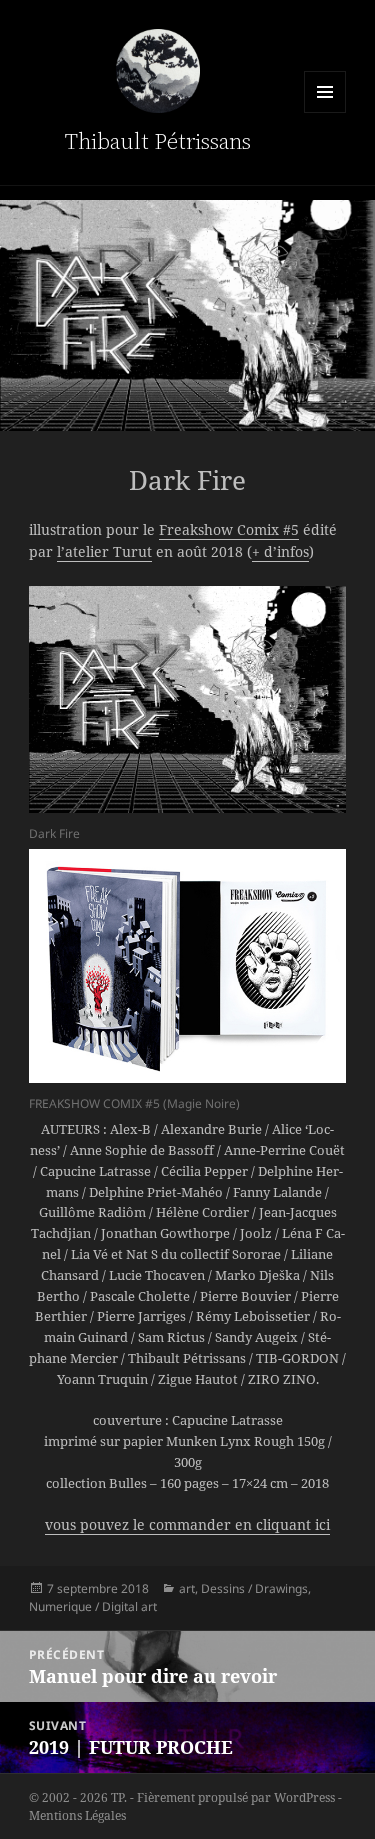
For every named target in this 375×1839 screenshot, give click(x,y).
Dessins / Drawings (254, 1588)
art (187, 1588)
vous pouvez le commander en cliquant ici (187, 1524)
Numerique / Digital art (93, 1606)
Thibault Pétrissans (158, 141)
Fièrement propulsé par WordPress (236, 1797)
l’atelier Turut (104, 551)
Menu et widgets (325, 92)
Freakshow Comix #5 (229, 529)
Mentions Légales (77, 1815)
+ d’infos (280, 551)
